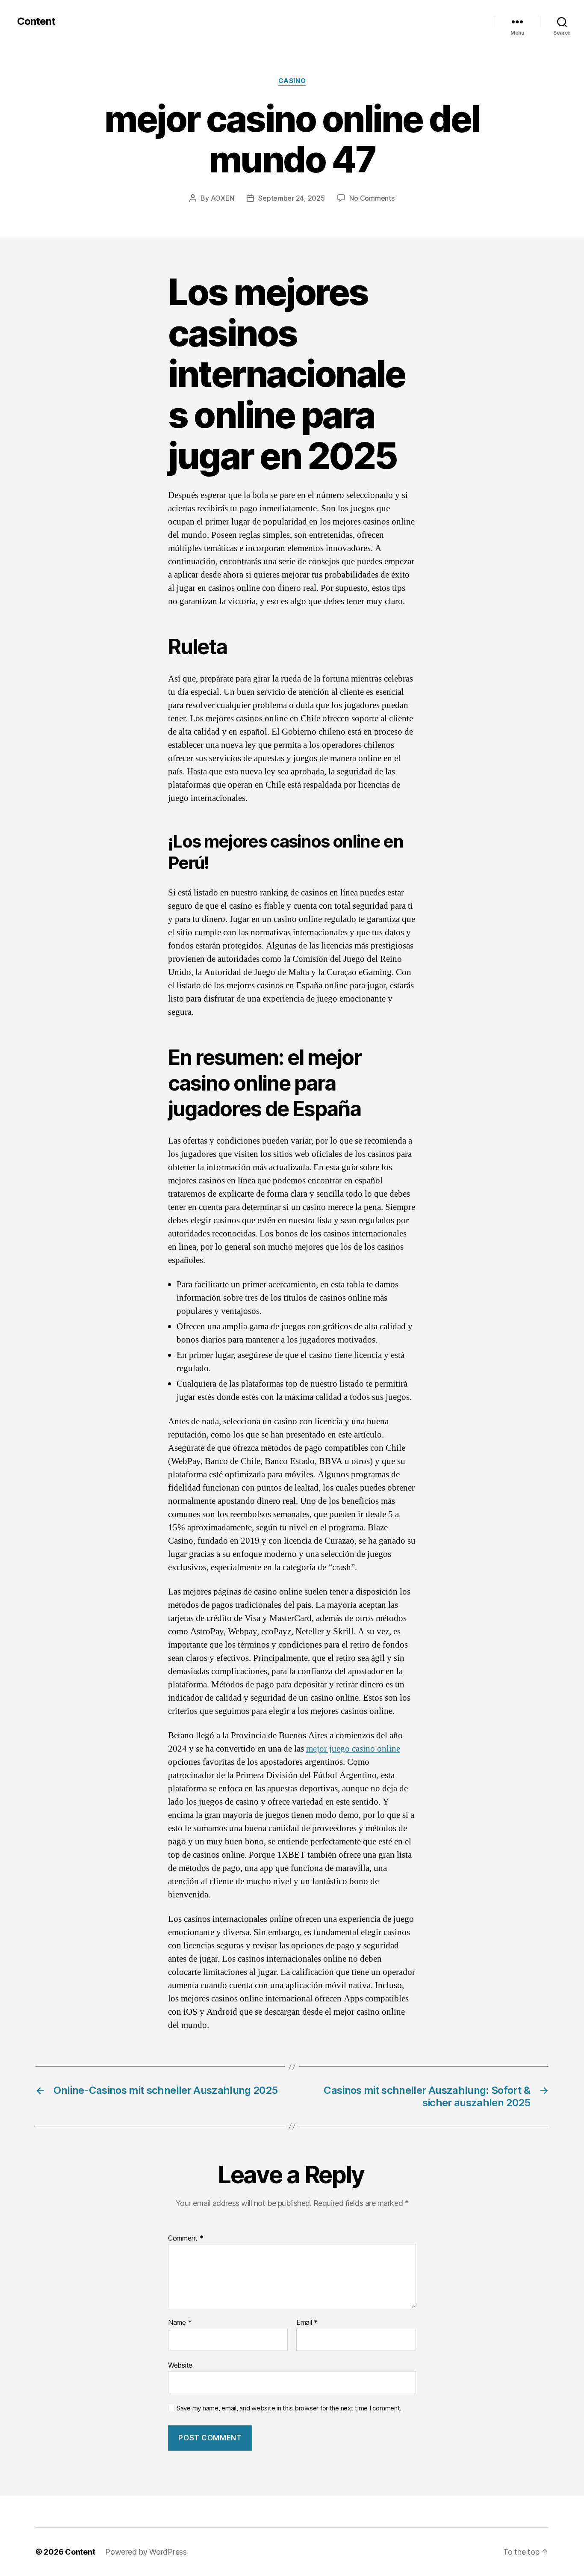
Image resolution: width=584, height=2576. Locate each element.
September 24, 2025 (291, 198)
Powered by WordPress (146, 2552)
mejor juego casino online (353, 1749)
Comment (186, 2238)
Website (180, 2365)
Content (36, 21)
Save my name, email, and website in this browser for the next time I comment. (289, 2408)
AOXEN (223, 198)
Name (180, 2323)
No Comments (372, 198)
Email (307, 2323)
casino (292, 81)
